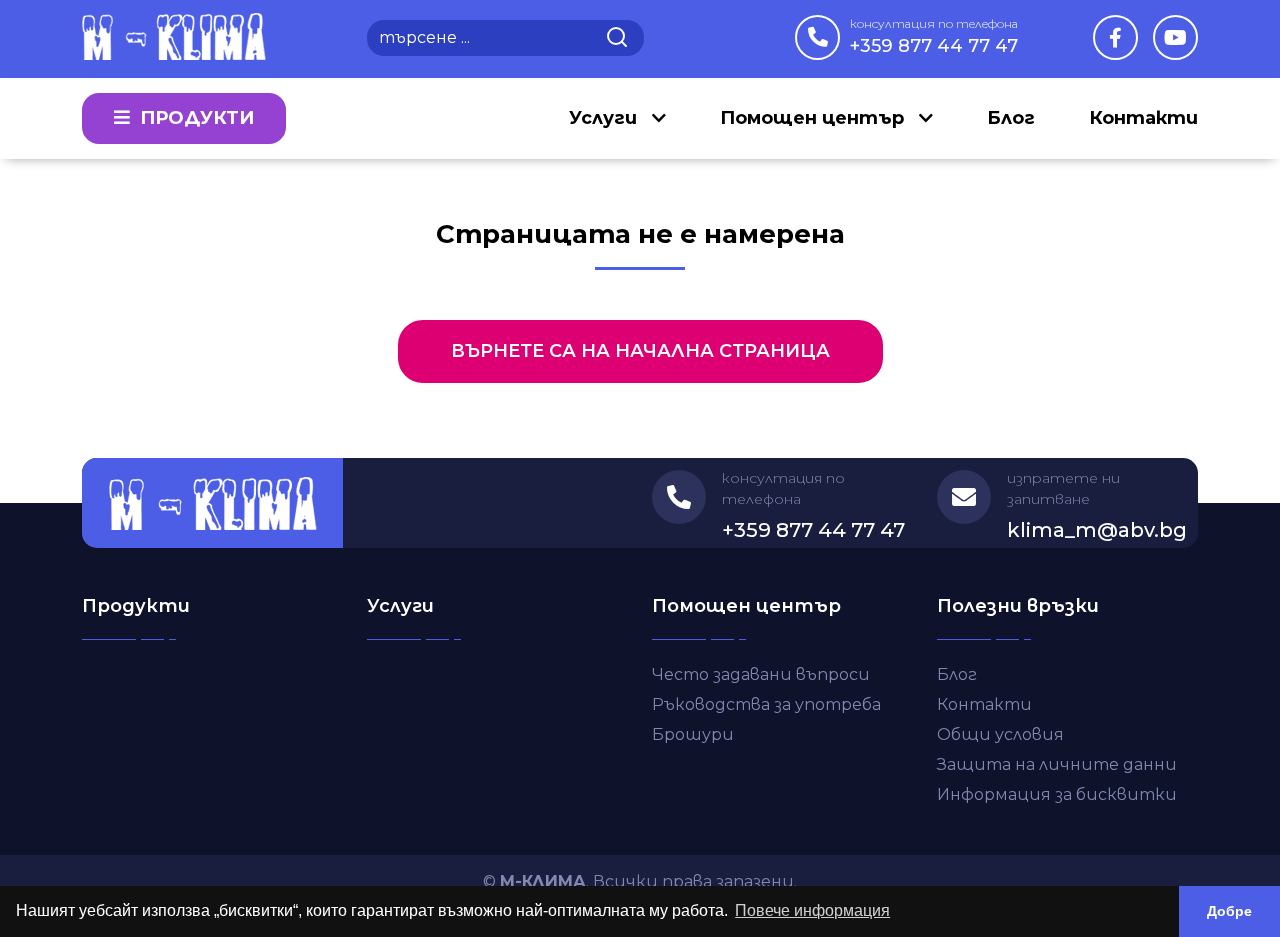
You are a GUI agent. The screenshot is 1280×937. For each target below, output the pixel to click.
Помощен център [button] (814, 118)
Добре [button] (1229, 911)
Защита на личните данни (1057, 764)
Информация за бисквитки (1057, 794)
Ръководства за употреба (766, 704)
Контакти (1143, 118)
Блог (1011, 118)
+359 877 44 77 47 (934, 36)
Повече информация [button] (812, 910)
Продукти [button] (194, 118)
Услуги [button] (605, 118)
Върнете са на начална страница (640, 351)
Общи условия (1000, 734)
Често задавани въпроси (761, 674)
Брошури (693, 734)
